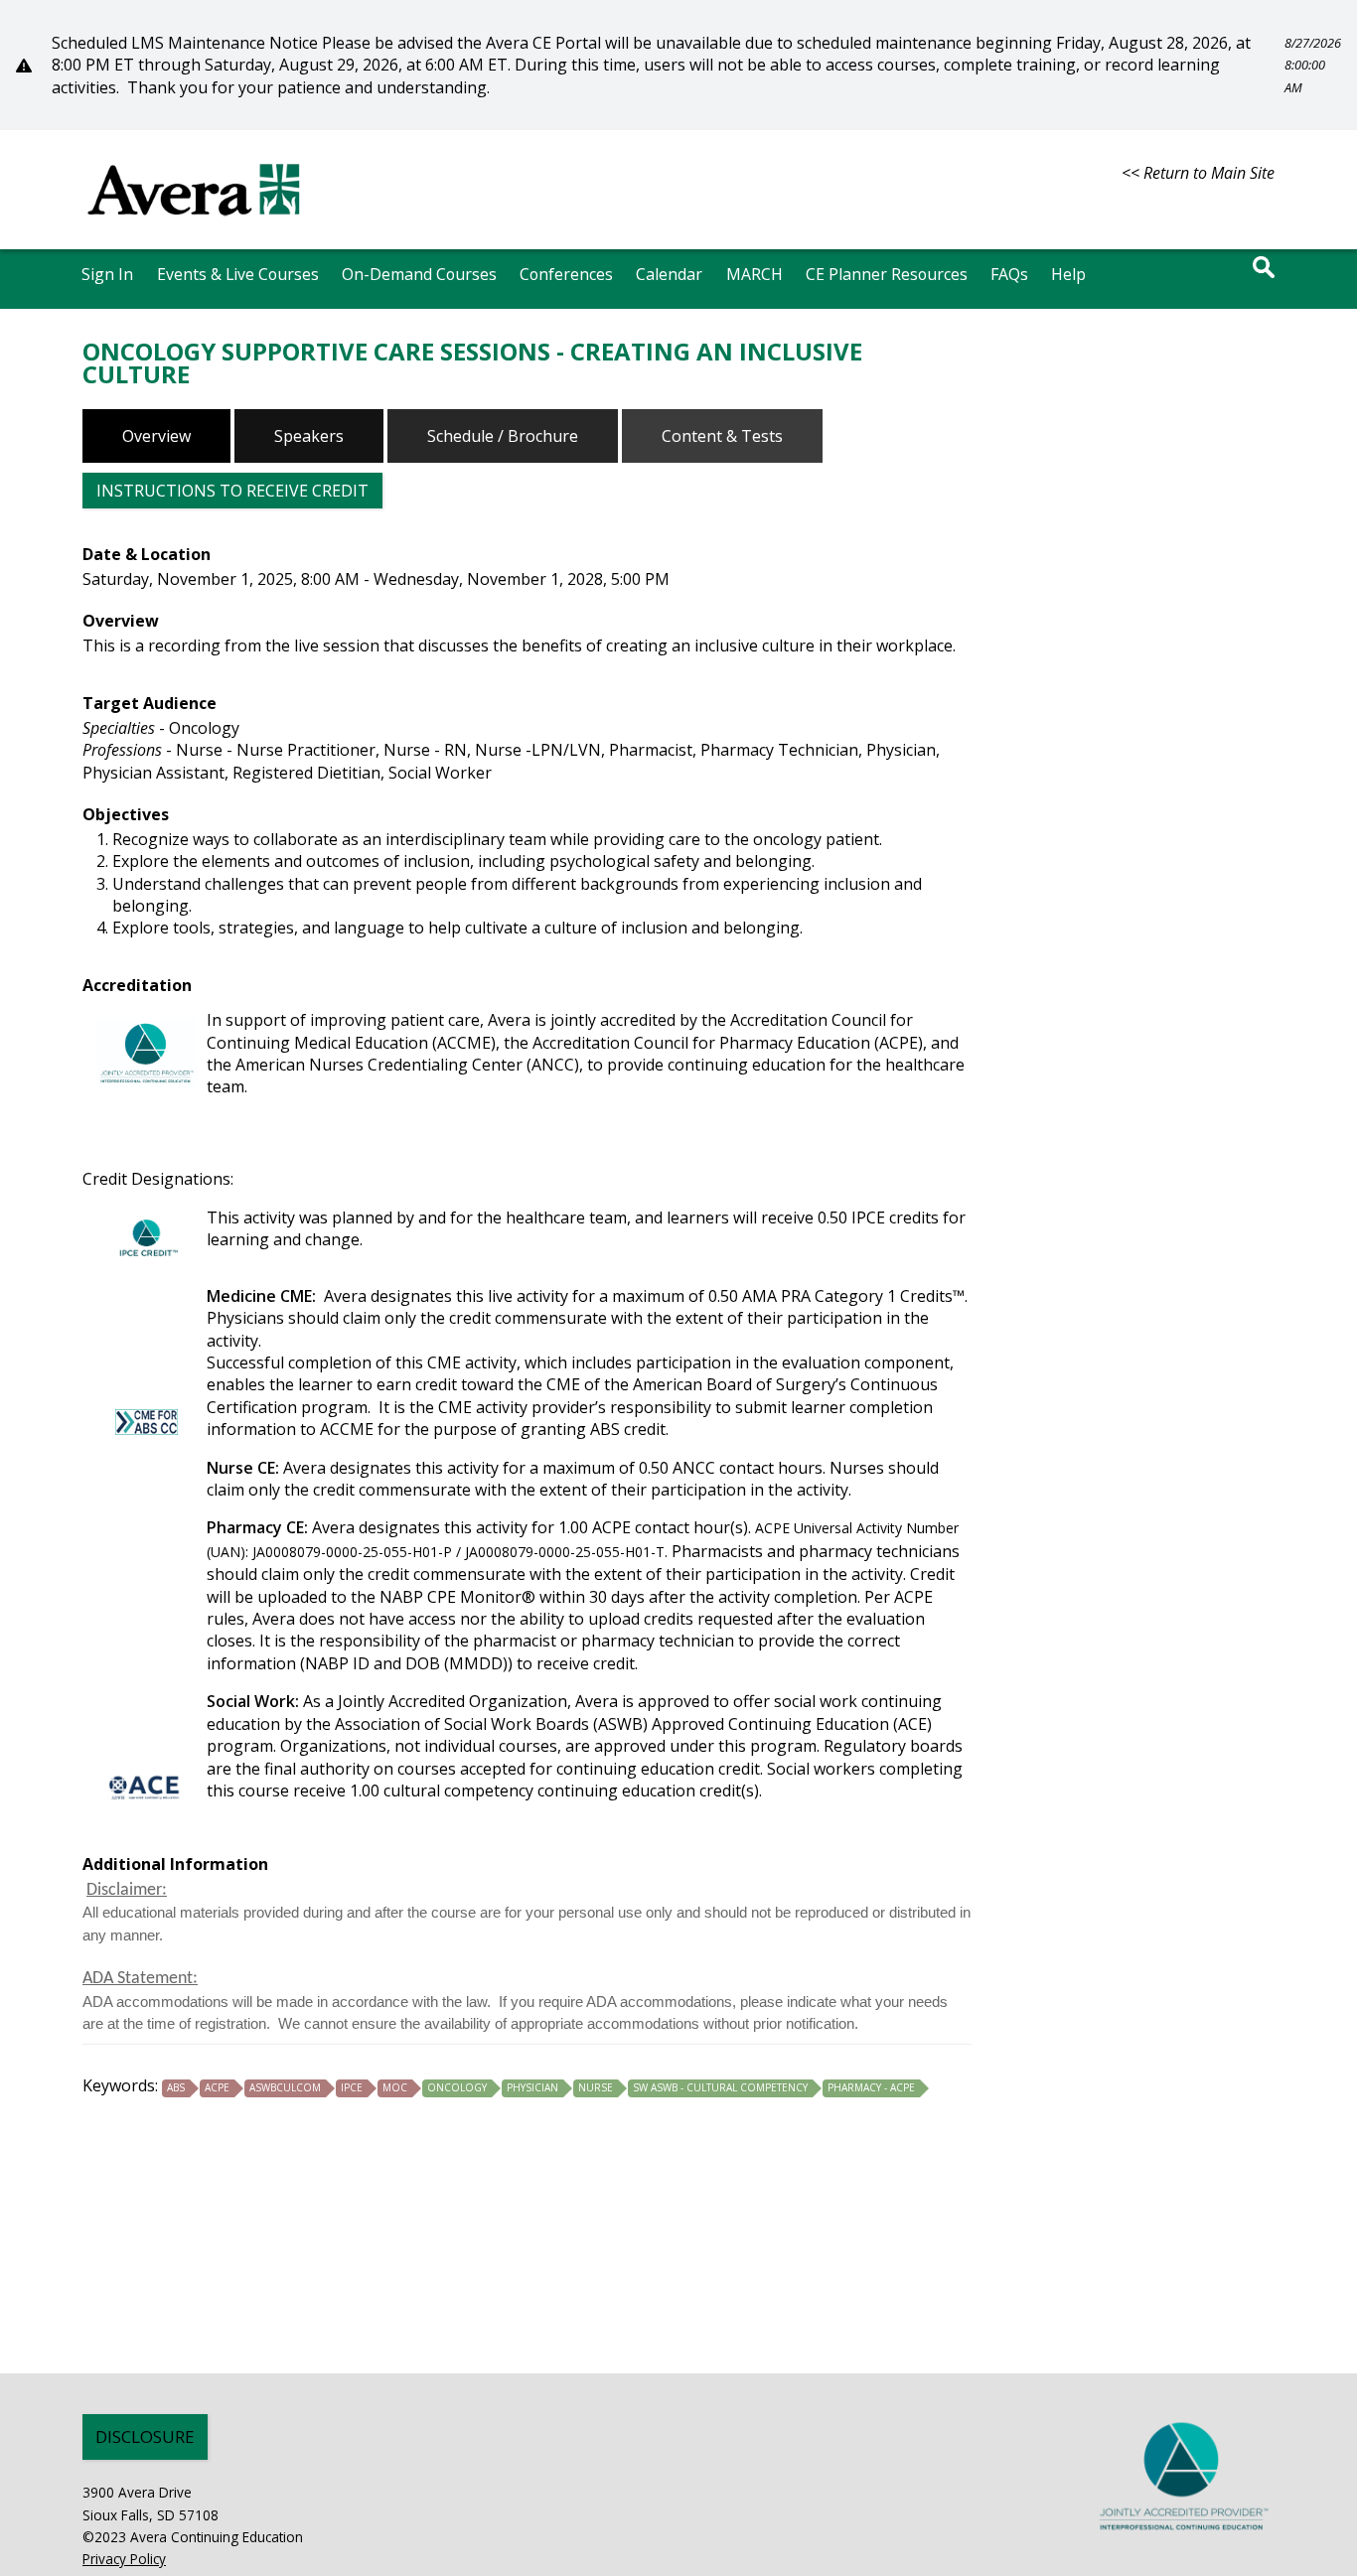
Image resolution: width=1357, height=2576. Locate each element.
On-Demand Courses (419, 274)
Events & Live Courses (238, 274)
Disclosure (145, 2436)
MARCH (754, 274)
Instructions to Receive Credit (232, 491)
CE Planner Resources (887, 274)
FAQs (1009, 274)
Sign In (107, 274)
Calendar (669, 274)
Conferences (566, 274)
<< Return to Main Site (1198, 173)
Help (1068, 274)
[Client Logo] (194, 224)
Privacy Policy (124, 2559)
